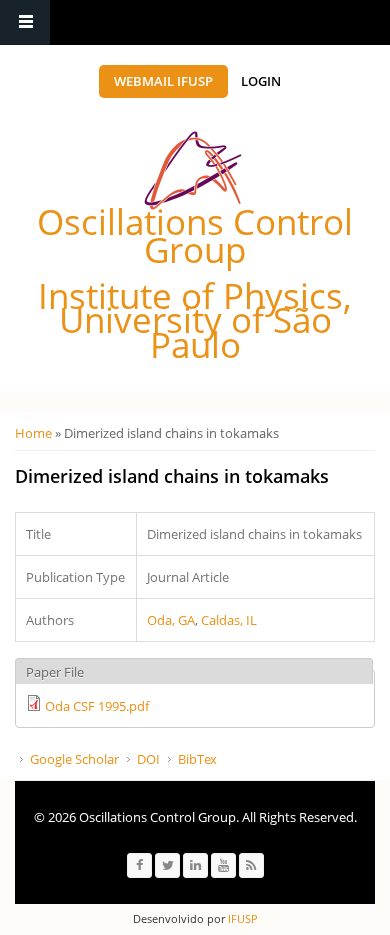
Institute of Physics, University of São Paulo (195, 320)
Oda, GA (171, 620)
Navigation (25, 22)
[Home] (193, 170)
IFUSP (241, 918)
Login (261, 81)
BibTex (197, 759)
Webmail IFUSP (163, 81)
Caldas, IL (229, 620)
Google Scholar (74, 759)
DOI (148, 759)
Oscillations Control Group (195, 235)
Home (33, 433)
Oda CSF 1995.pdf (97, 706)
